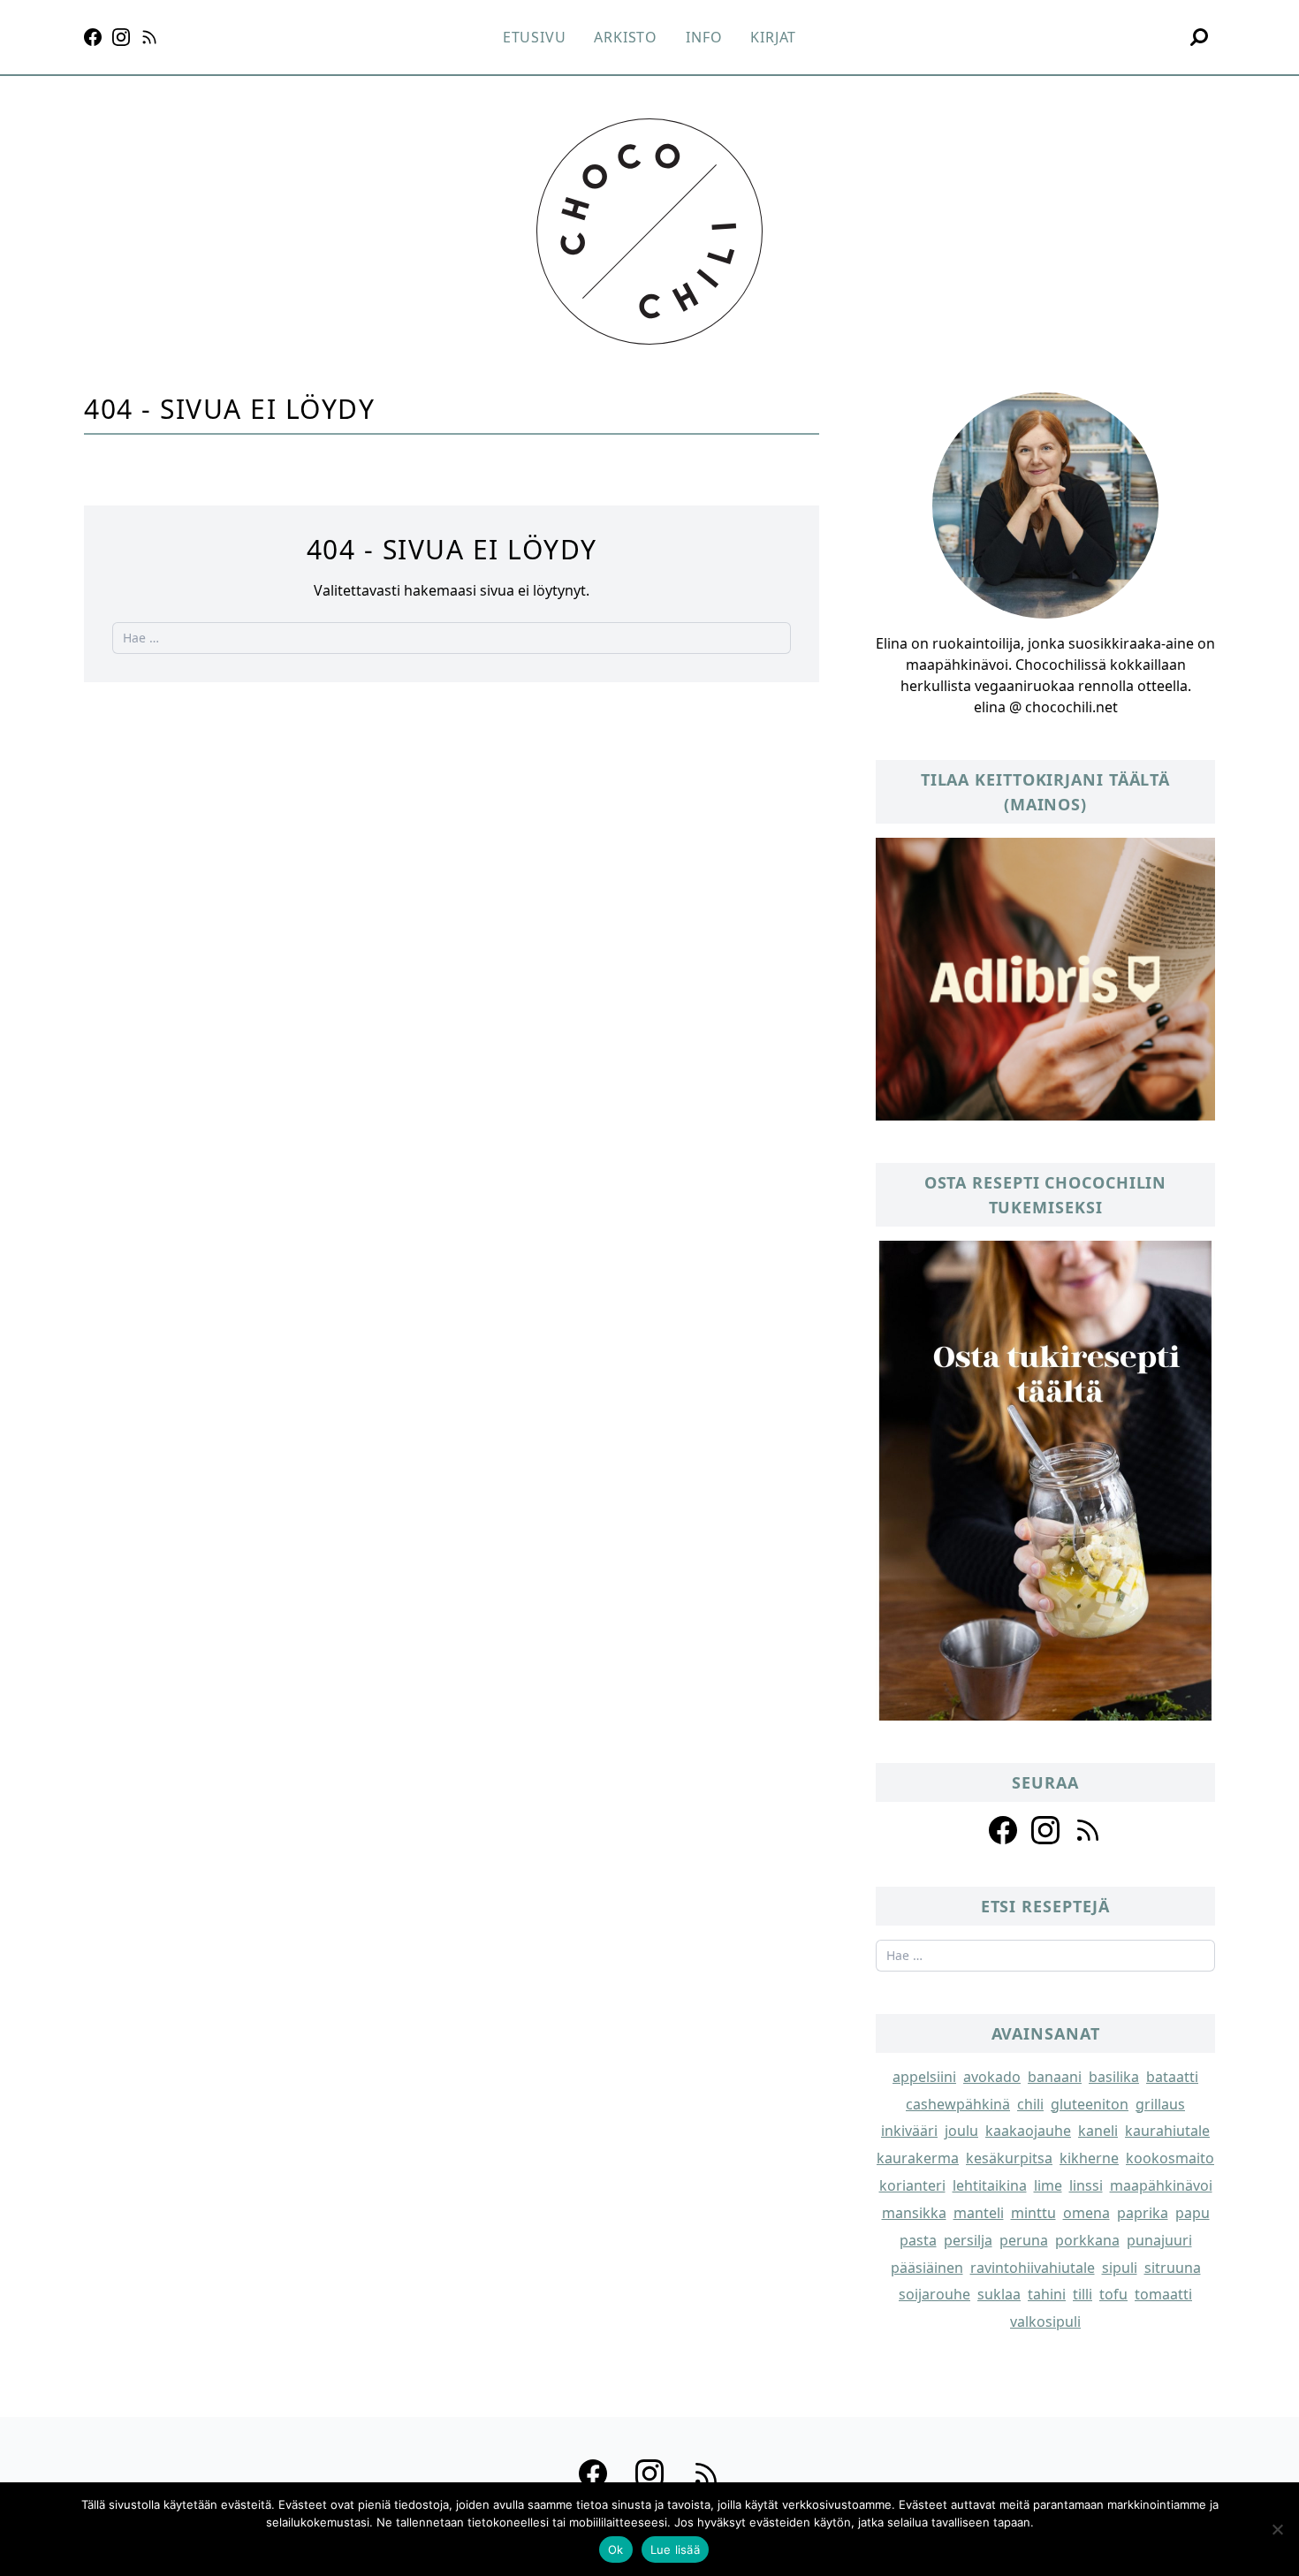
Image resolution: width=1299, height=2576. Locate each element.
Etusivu (535, 37)
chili (1030, 2104)
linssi (1086, 2185)
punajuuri (1159, 2240)
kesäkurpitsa (1009, 2158)
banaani (1055, 2077)
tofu (1113, 2294)
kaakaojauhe (1028, 2131)
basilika (1114, 2077)
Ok (616, 2549)
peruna (1024, 2240)
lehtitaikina (990, 2185)
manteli (979, 2213)
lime (1048, 2185)
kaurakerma (918, 2158)
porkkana (1087, 2240)
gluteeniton (1090, 2104)
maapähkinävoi (1161, 2185)
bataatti (1172, 2077)
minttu (1033, 2213)
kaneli (1098, 2131)
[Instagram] (121, 37)
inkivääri (909, 2131)
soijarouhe (934, 2294)
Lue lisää (675, 2549)
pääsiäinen (927, 2268)
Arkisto (626, 37)
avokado (992, 2077)
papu (1193, 2213)
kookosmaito (1170, 2158)
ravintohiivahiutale (1033, 2268)
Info (704, 37)
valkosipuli (1045, 2321)
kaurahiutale (1167, 2131)
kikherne (1089, 2158)
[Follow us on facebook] (1003, 1830)
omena (1086, 2213)
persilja (968, 2240)
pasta (918, 2240)
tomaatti (1163, 2294)
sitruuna (1173, 2268)
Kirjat (773, 37)
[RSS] (149, 37)
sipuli (1120, 2268)
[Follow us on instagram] (1045, 1830)
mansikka (914, 2213)
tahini (1047, 2294)
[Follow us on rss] (1088, 1830)
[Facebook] (93, 37)
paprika (1143, 2213)
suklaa (999, 2294)
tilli (1082, 2294)
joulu (961, 2131)
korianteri (912, 2185)
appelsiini (924, 2077)
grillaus (1160, 2104)
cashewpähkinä (958, 2104)
